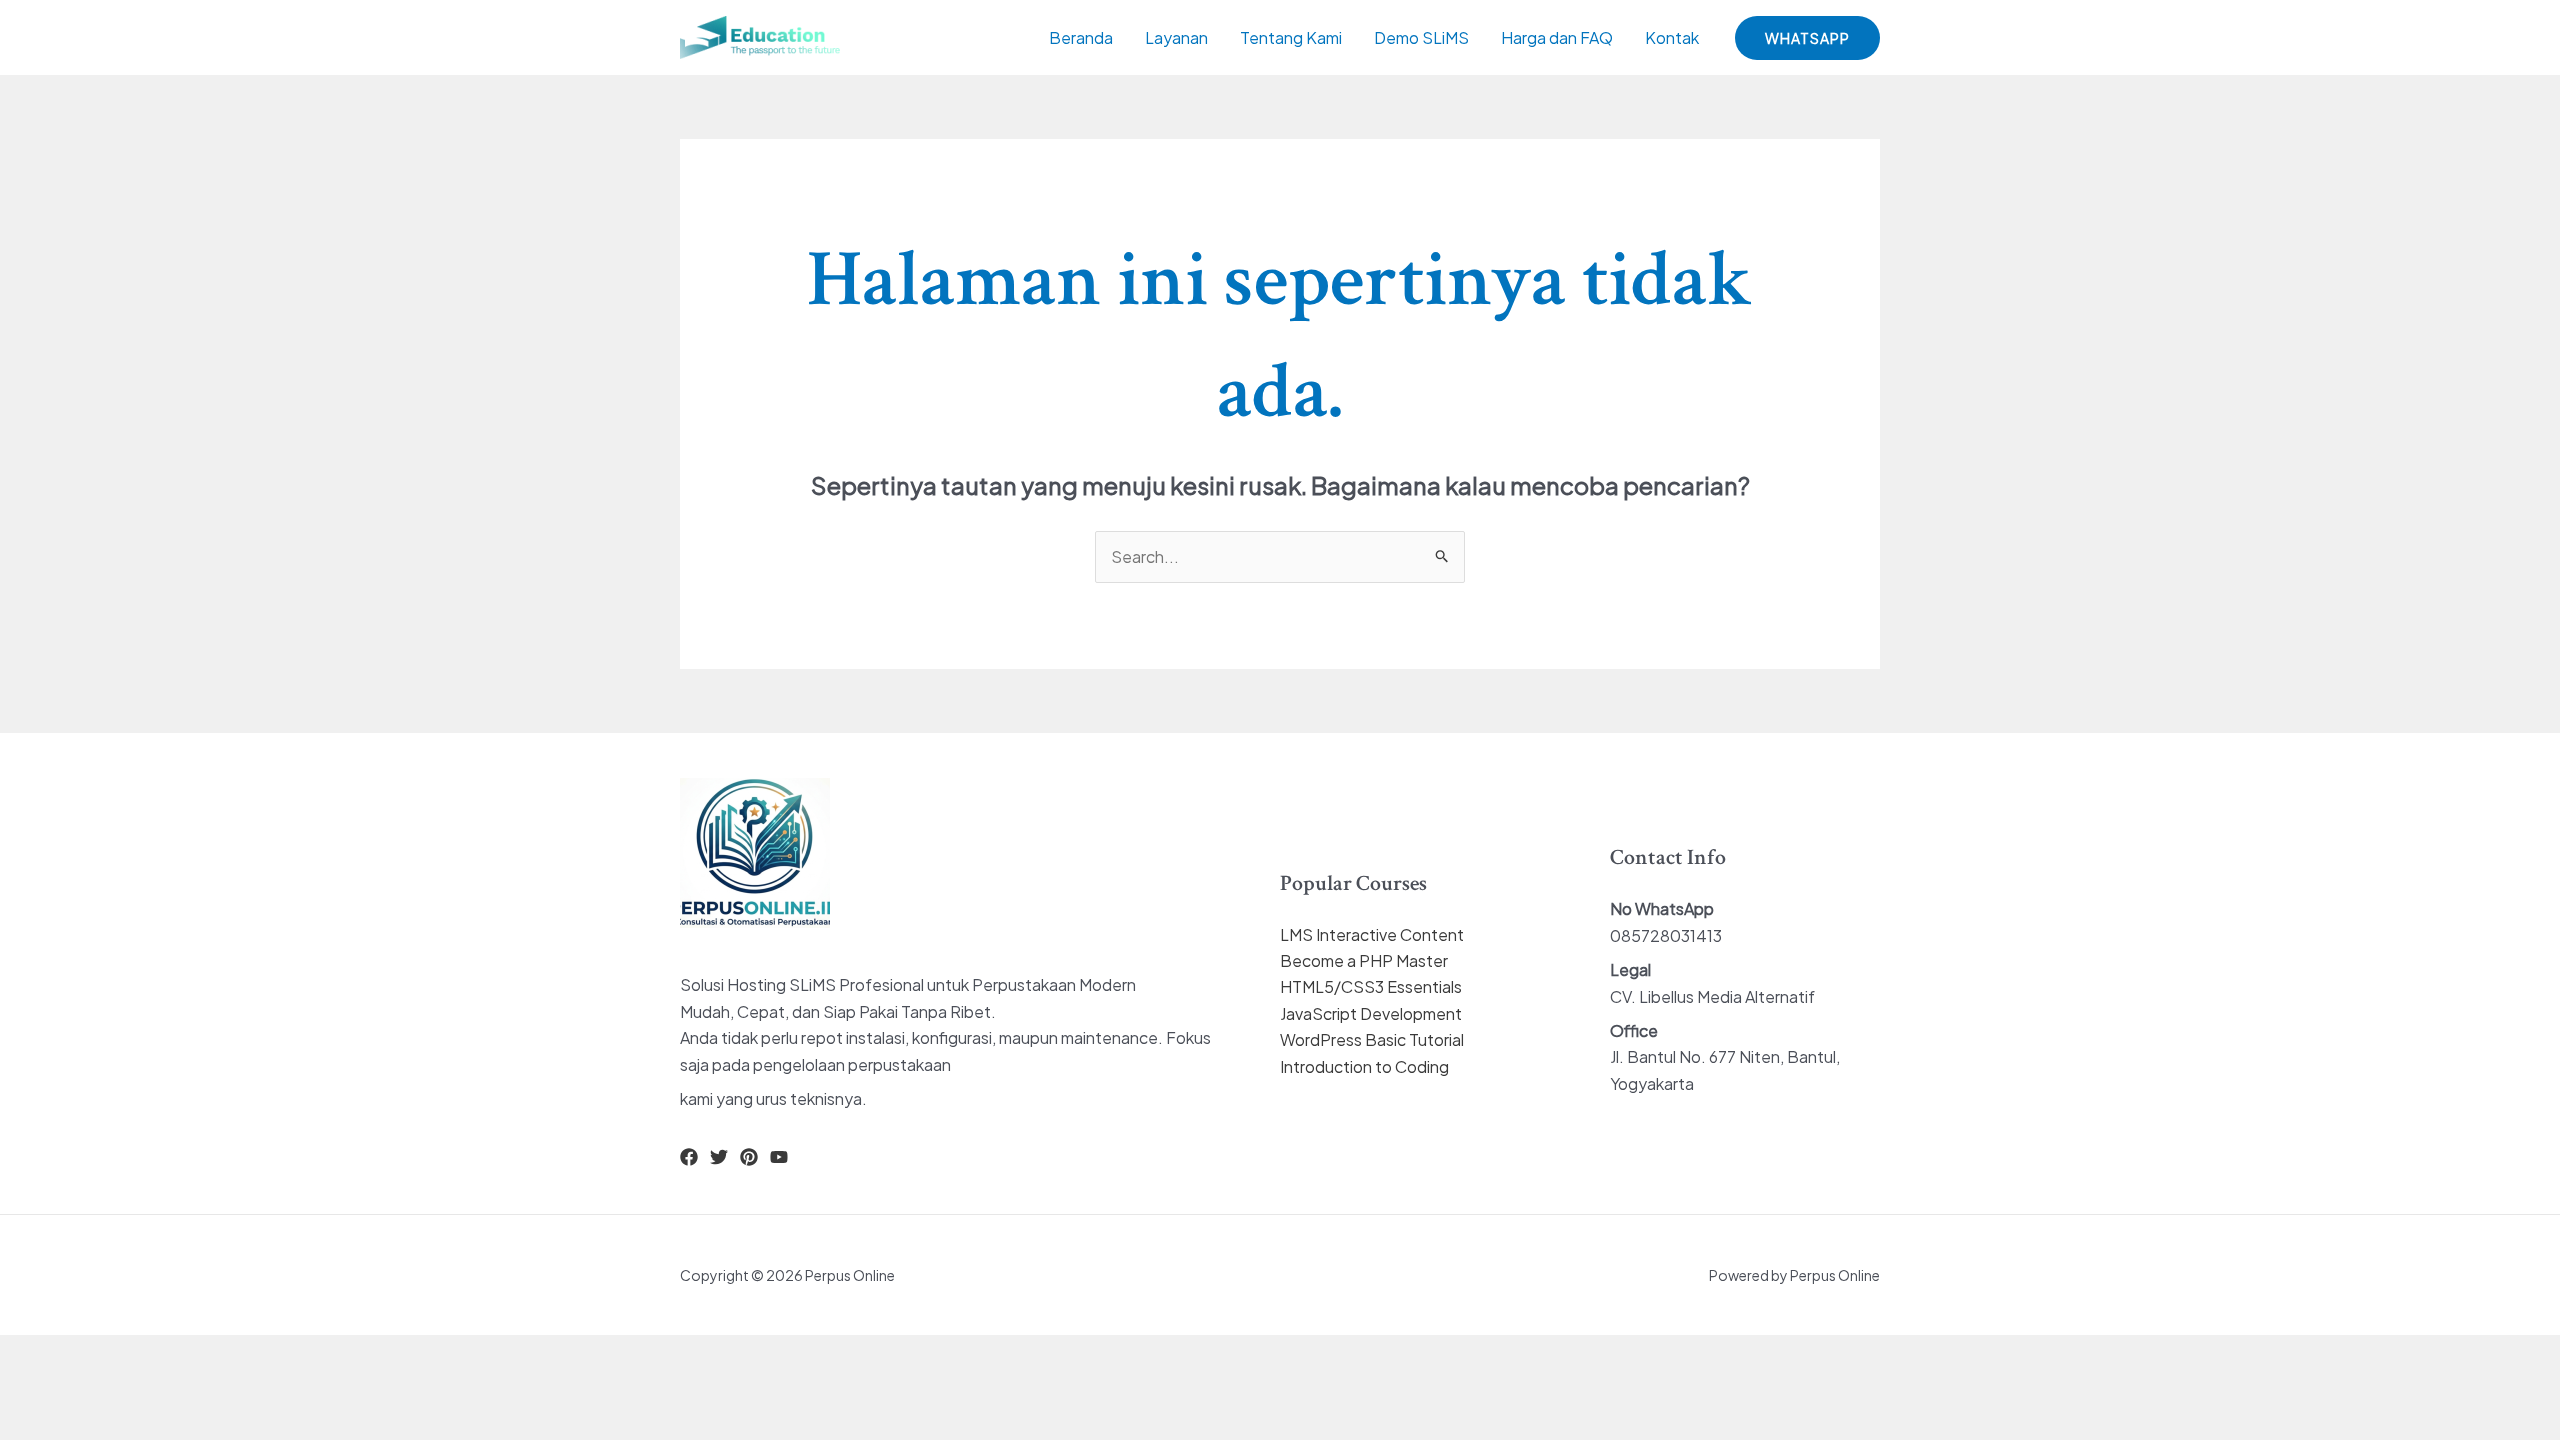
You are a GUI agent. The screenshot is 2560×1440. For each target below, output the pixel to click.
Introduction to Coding (1364, 1066)
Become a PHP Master (1364, 960)
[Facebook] (689, 1157)
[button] (1807, 38)
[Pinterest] (749, 1157)
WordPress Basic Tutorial (1372, 1039)
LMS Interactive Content (1372, 934)
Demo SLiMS (1421, 37)
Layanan (1176, 37)
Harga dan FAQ (1557, 37)
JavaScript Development (1371, 1013)
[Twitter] (719, 1157)
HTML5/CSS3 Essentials (1371, 986)
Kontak (1672, 37)
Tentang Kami (1291, 37)
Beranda (1081, 37)
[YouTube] (779, 1157)
